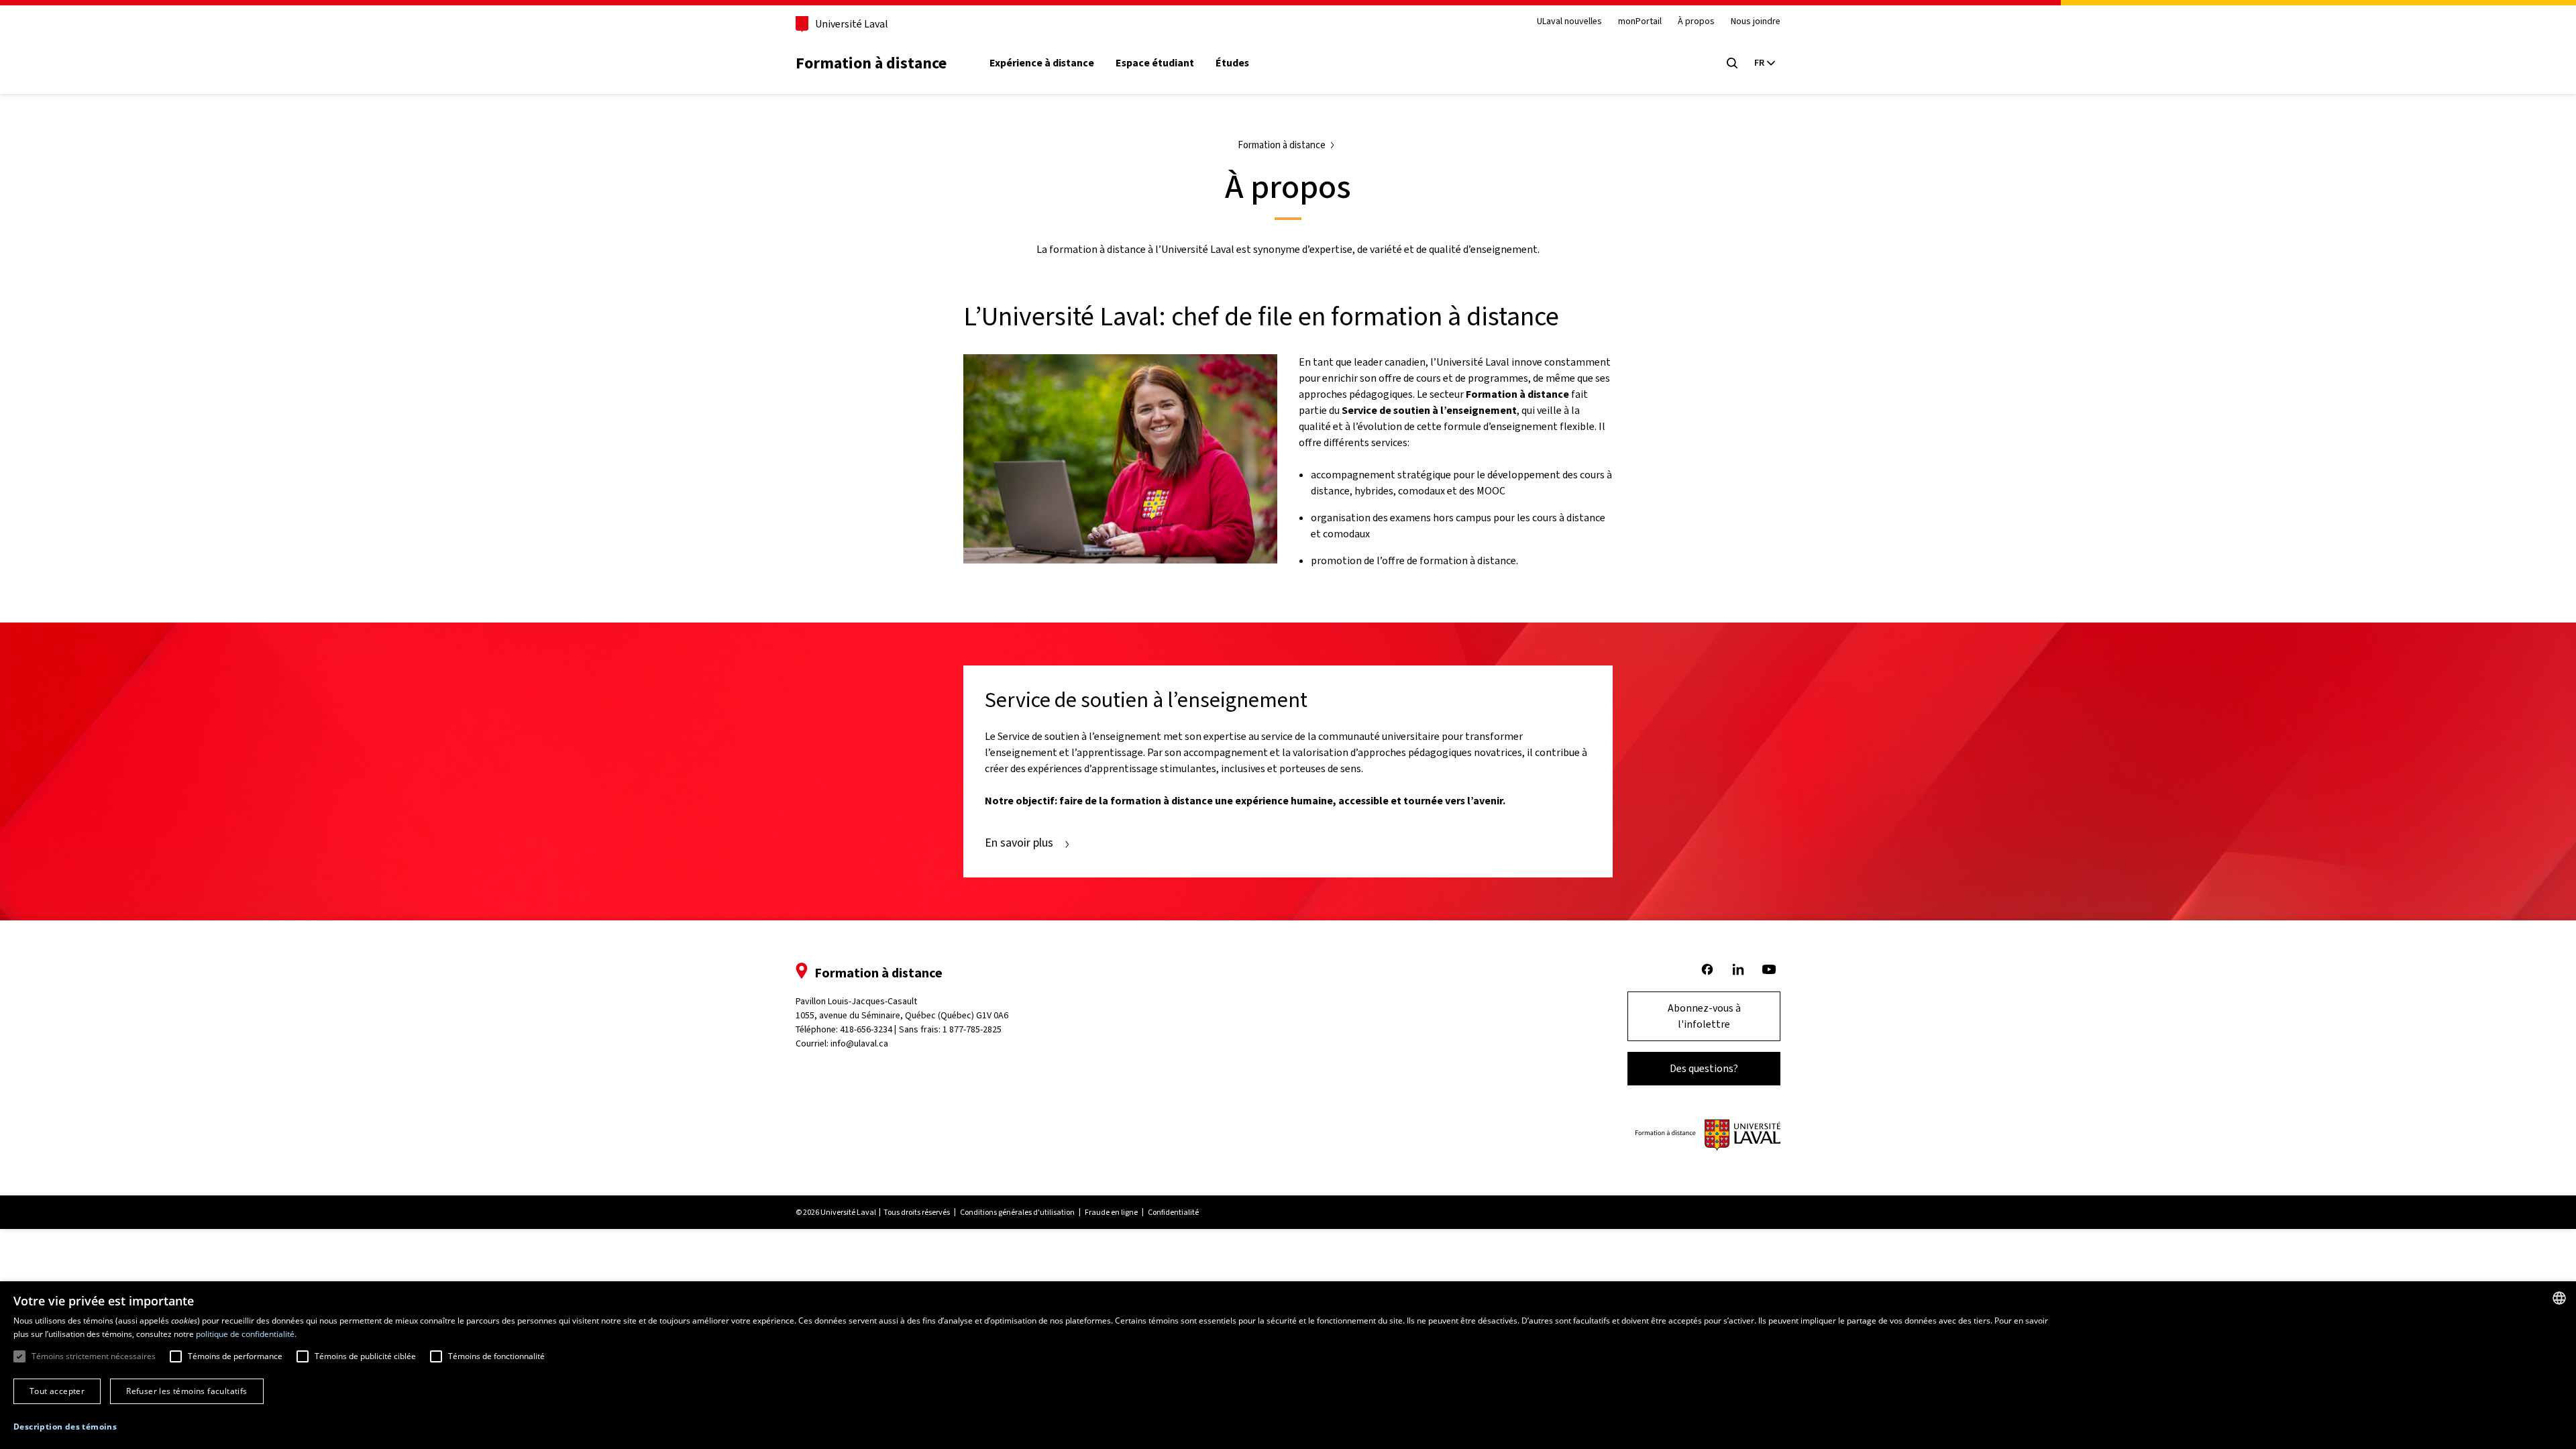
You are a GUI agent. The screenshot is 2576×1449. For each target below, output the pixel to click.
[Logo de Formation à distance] (1708, 1135)
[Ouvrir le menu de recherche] (1732, 63)
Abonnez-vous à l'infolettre (1704, 1016)
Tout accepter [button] (57, 1391)
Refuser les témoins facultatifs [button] (186, 1391)
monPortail (1640, 22)
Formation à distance (871, 63)
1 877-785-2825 (972, 1029)
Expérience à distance (1042, 63)
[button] (65, 1427)
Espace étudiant (1155, 63)
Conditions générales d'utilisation (1017, 1212)
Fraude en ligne (1111, 1212)
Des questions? (1704, 1068)
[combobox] (2559, 1298)
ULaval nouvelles (1569, 22)
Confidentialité (1173, 1212)
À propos (1696, 22)
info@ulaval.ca (859, 1043)
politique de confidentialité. (246, 1334)
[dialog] (1288, 1365)
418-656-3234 (866, 1029)
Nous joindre (1756, 22)
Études (1232, 63)
